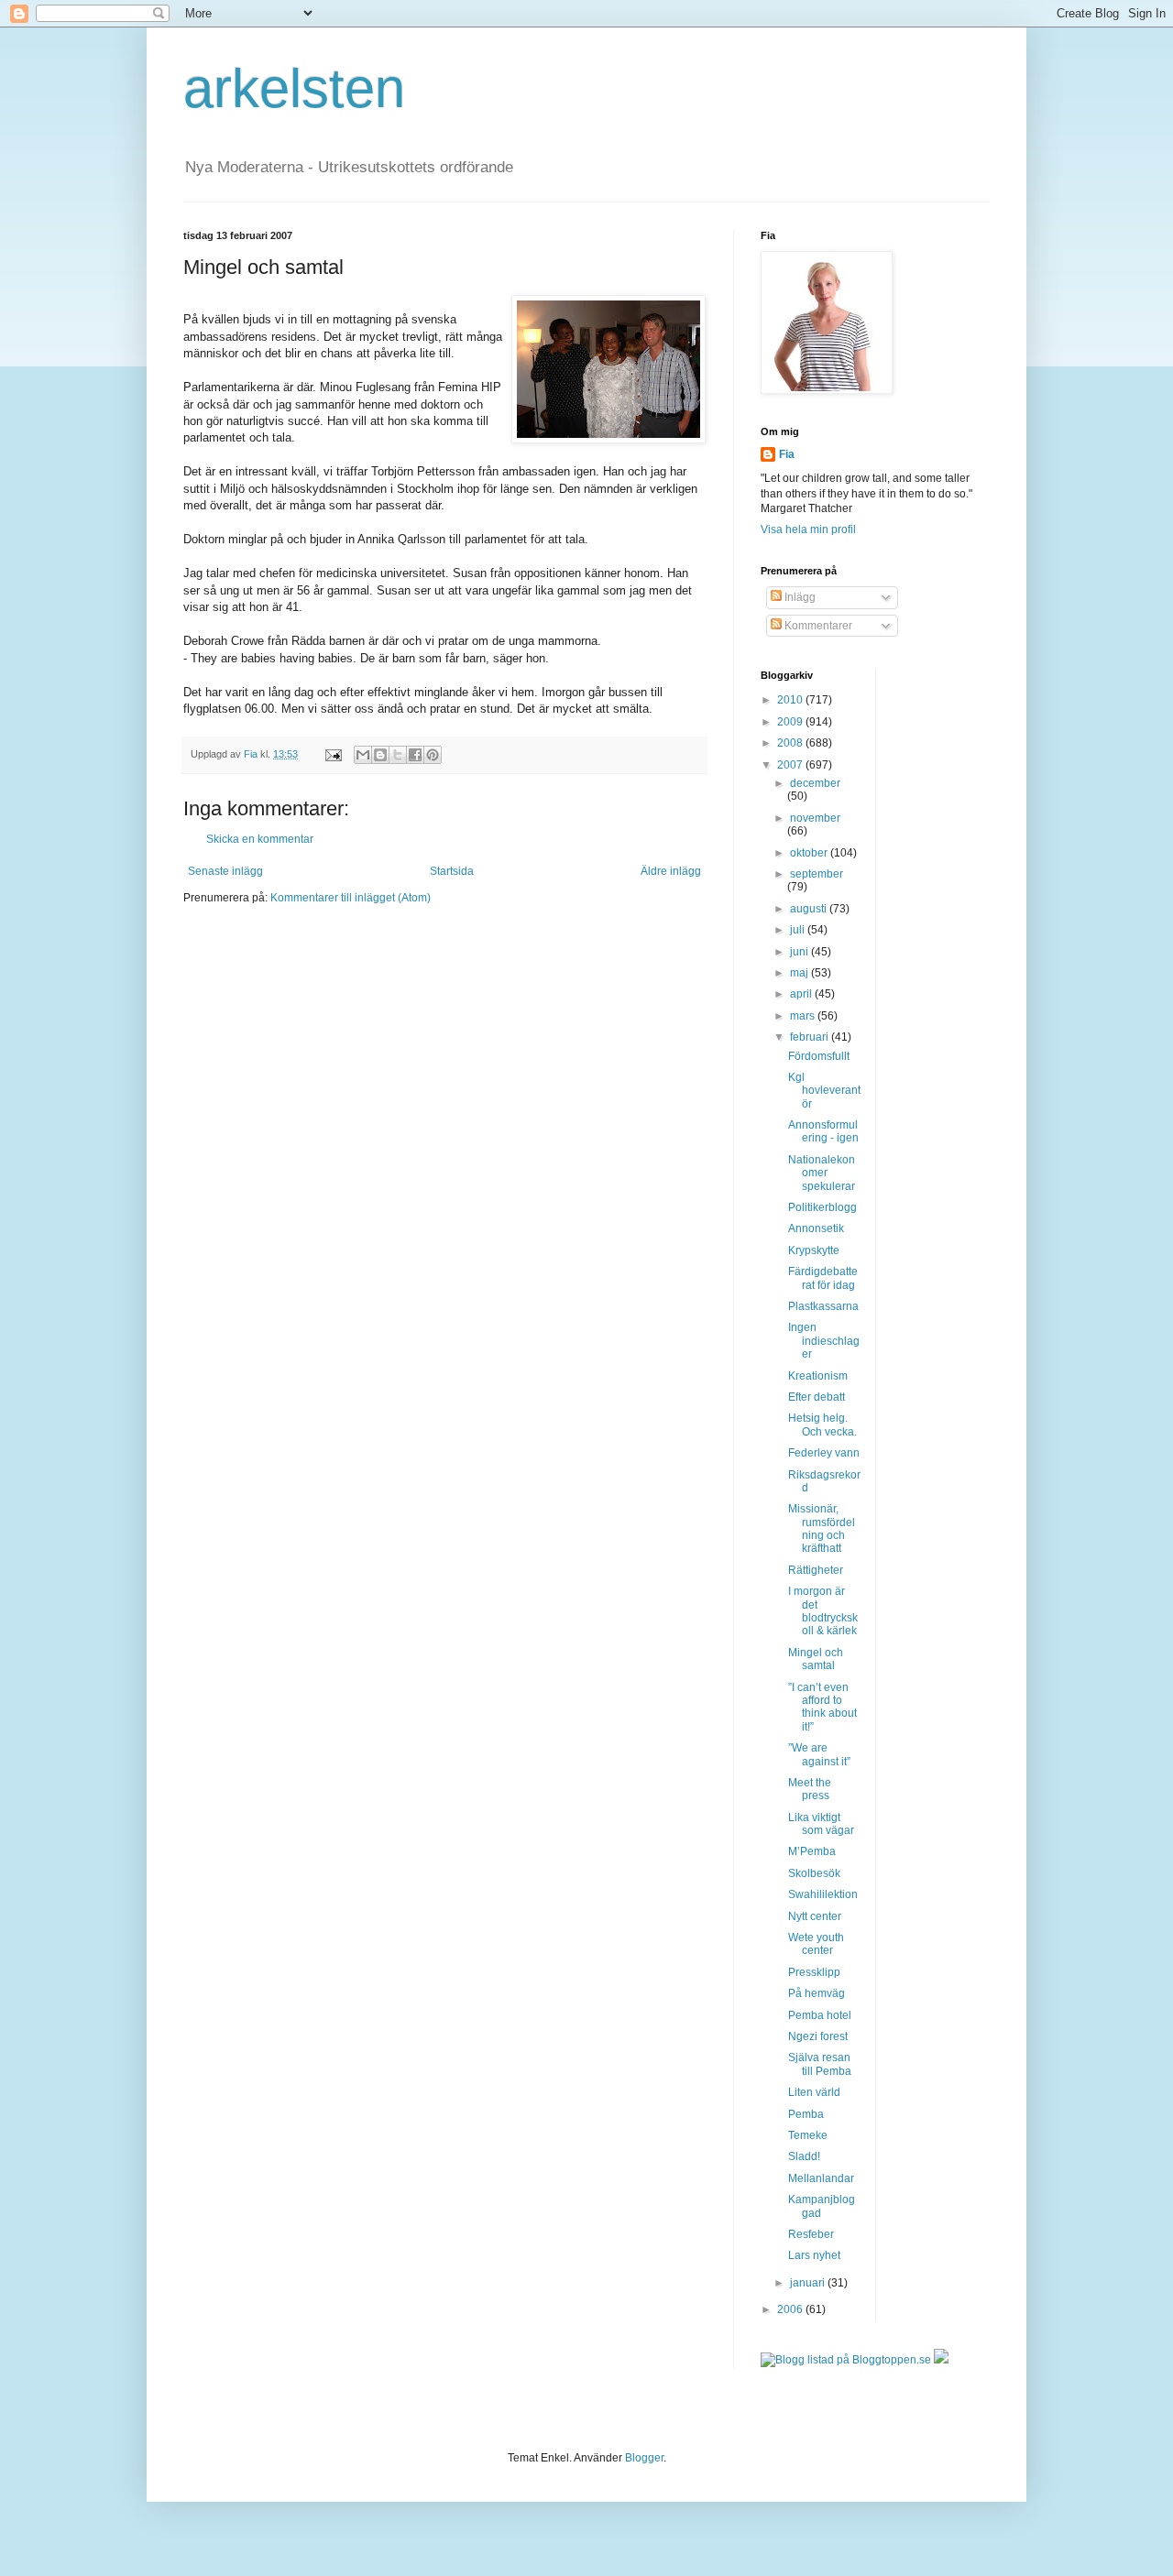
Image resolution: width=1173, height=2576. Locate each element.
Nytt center (815, 1916)
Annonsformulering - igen (823, 1131)
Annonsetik (816, 1228)
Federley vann (824, 1453)
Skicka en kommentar (260, 839)
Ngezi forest (818, 2036)
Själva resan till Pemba (820, 2064)
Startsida (452, 871)
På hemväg (817, 1993)
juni (800, 952)
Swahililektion (823, 1894)
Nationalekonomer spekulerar (822, 1173)
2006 (791, 2309)
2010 (791, 700)
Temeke (808, 2135)
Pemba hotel (820, 2015)
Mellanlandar (821, 2178)
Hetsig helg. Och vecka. (822, 1424)
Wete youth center (816, 1944)
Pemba (806, 2114)
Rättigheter (816, 1570)
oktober (810, 853)
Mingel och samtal (816, 1659)
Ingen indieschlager (824, 1341)
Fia (787, 454)
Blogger (644, 2458)
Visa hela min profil (808, 529)
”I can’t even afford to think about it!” (822, 1707)
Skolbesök (814, 1873)
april (802, 994)
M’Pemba (812, 1851)
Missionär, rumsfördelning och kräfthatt (822, 1528)
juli (799, 930)
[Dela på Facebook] (415, 755)
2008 (791, 743)
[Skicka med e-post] (363, 755)
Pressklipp (814, 1972)
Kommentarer (817, 626)
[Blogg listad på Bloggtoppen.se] (846, 2360)
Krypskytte (814, 1250)
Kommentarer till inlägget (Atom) (351, 898)
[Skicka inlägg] (333, 754)
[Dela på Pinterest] (433, 755)
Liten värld (814, 2092)
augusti (810, 909)
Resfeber (811, 2234)
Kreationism (818, 1376)
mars (804, 1016)
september (817, 874)
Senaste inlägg (225, 871)
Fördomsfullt (819, 1056)
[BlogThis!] (380, 755)
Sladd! (804, 2156)
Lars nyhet (814, 2255)
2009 (791, 722)
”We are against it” (819, 1754)
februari (811, 1037)
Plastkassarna (823, 1306)
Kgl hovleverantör (824, 1091)
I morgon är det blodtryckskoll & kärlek (823, 1611)
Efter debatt (817, 1397)
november (815, 818)
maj (800, 973)
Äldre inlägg (671, 871)
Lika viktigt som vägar (821, 1824)
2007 (791, 765)
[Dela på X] (398, 755)
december (815, 783)
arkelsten (294, 88)
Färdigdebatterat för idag (823, 1278)
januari (809, 2283)
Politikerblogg (822, 1207)
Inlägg (799, 597)
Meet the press (810, 1789)
